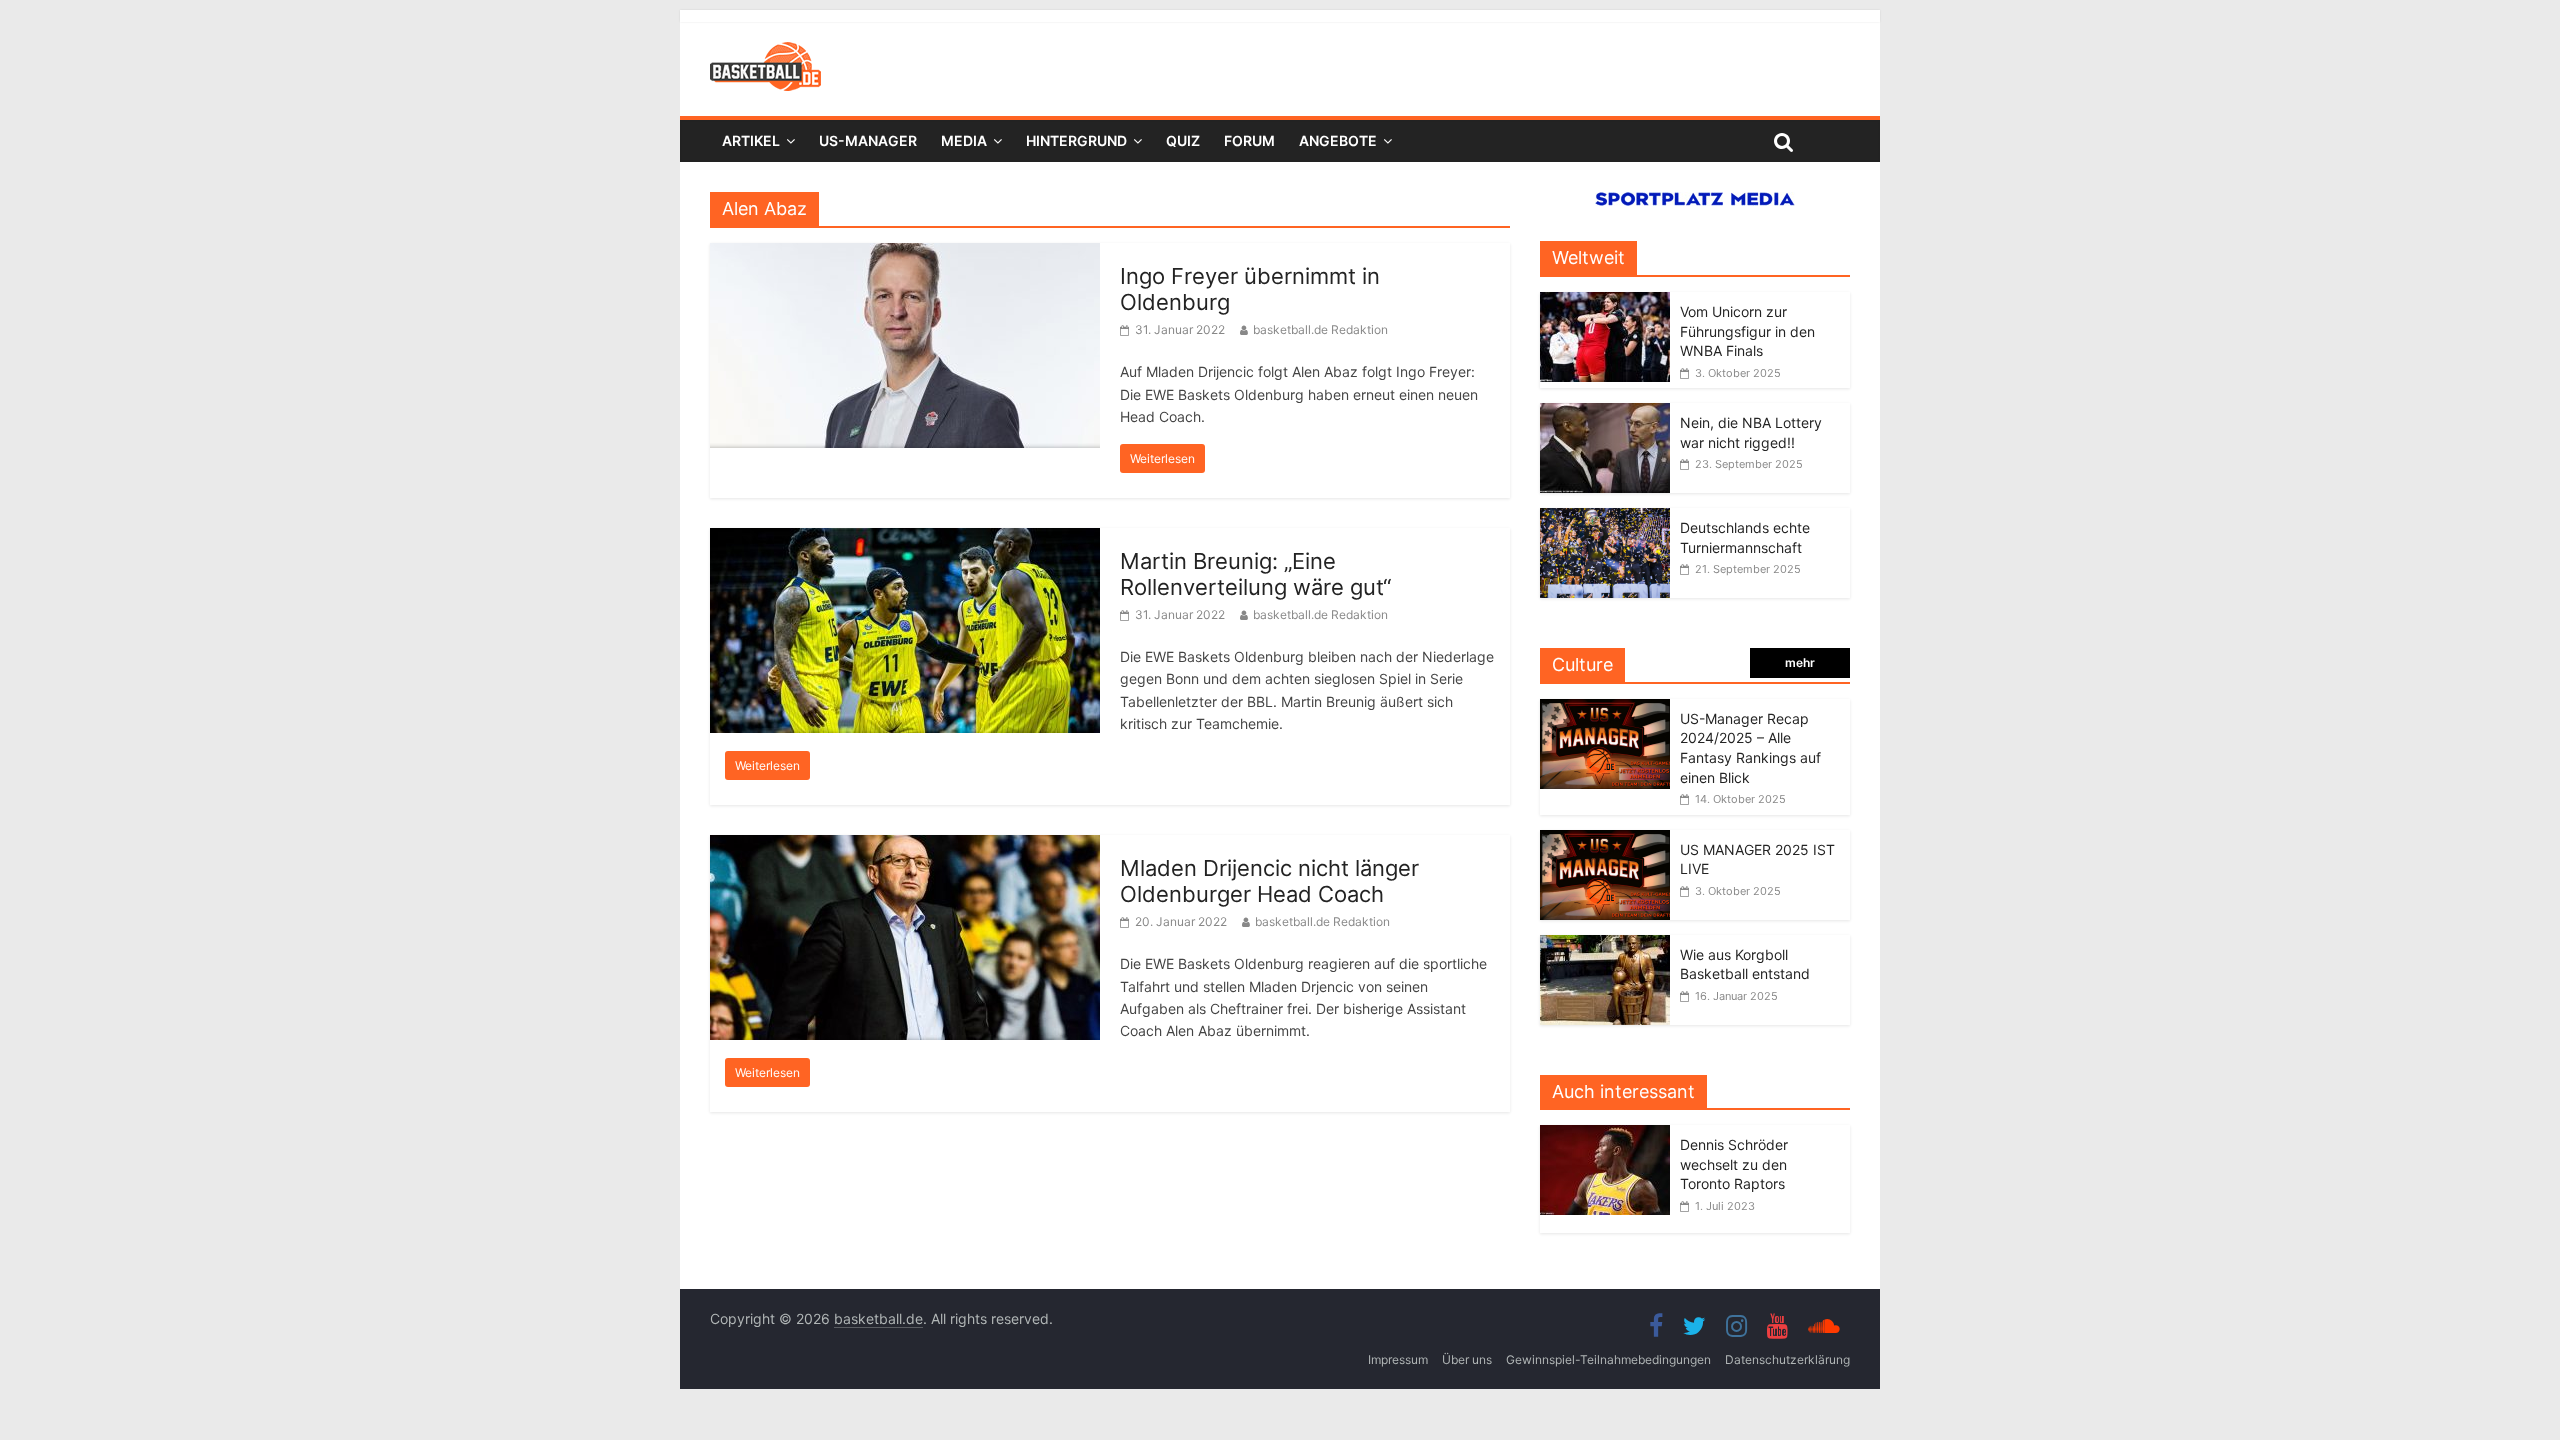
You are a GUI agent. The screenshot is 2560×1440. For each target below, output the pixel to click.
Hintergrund (1076, 140)
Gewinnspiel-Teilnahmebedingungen (1608, 1359)
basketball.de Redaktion (1320, 329)
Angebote (1338, 140)
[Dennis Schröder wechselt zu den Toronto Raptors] (1610, 1135)
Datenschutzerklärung (1787, 1359)
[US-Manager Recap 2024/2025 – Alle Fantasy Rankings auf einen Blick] (1605, 709)
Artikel (751, 140)
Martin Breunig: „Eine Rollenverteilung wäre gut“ (1255, 574)
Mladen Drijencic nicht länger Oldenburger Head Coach (1269, 881)
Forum (1249, 140)
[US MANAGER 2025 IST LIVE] (1605, 840)
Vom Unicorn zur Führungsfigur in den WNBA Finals (1747, 331)
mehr (1800, 662)
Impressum (1398, 1359)
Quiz (1183, 140)
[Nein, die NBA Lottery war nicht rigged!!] (1605, 413)
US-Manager (868, 140)
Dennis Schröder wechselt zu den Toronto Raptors (1734, 1164)
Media (964, 140)
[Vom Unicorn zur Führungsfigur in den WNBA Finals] (1605, 302)
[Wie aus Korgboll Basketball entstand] (1605, 945)
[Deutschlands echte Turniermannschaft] (1605, 518)
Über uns (1467, 1359)
